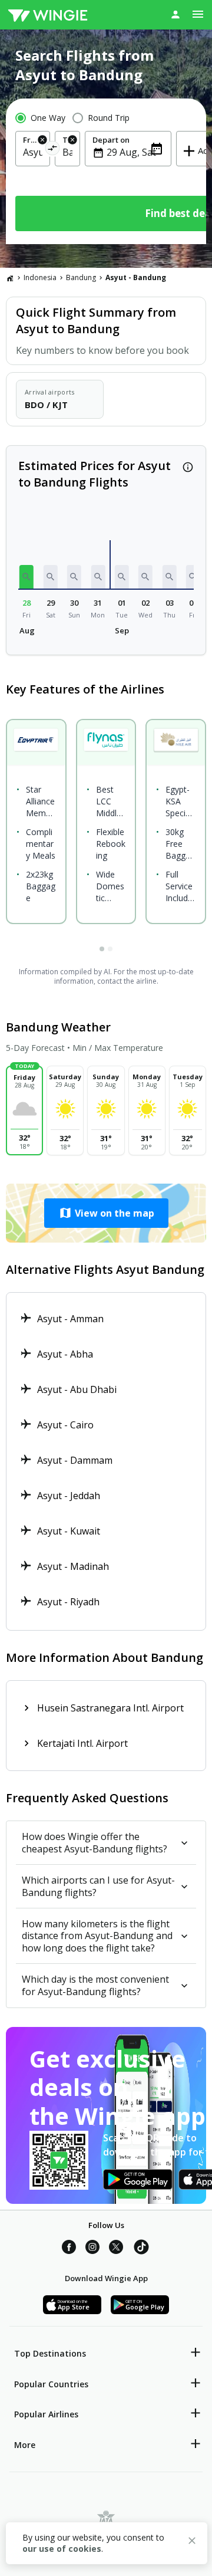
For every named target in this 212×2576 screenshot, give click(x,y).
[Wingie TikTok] (141, 2249)
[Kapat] (192, 2542)
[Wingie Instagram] (92, 2249)
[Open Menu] (198, 14)
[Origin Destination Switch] (53, 150)
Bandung (81, 277)
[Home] (10, 278)
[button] (26, 577)
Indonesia (40, 277)
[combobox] (33, 152)
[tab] (102, 949)
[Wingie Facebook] (69, 2249)
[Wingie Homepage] (48, 15)
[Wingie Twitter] (116, 2249)
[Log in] (175, 14)
